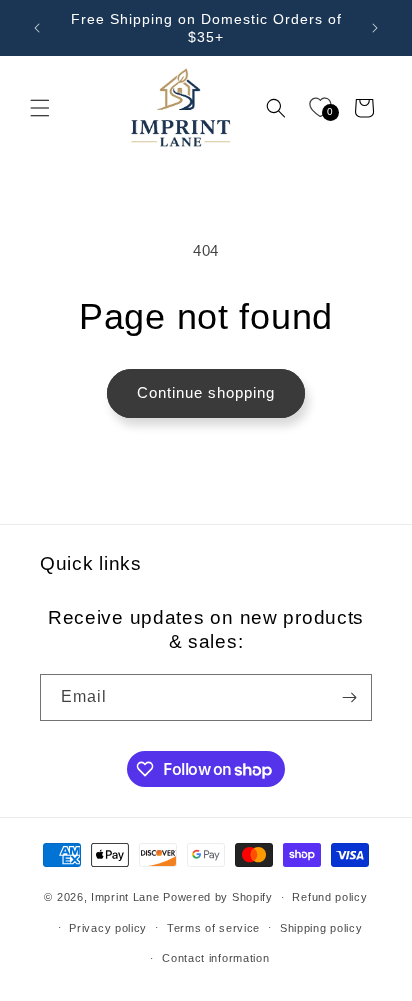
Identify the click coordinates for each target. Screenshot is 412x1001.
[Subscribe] (349, 697)
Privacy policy (108, 928)
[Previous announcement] (37, 28)
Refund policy (329, 897)
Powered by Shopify (218, 897)
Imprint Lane (125, 897)
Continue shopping (206, 392)
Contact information (215, 958)
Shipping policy (321, 928)
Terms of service (213, 928)
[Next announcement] (375, 28)
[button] (40, 108)
